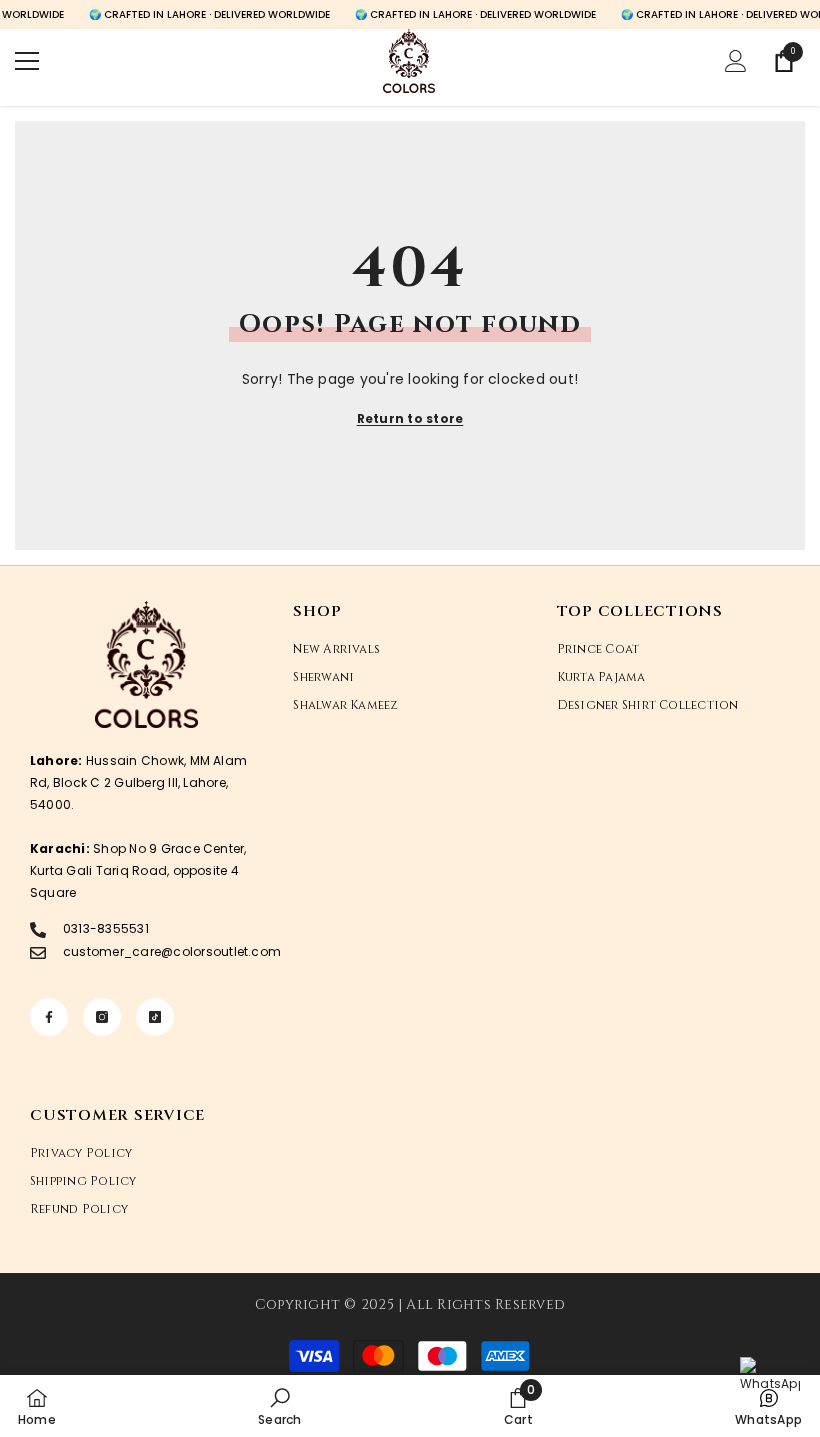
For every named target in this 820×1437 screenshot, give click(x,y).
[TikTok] (155, 1017)
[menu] (27, 61)
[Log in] (736, 61)
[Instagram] (102, 1017)
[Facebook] (49, 1017)
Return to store (410, 418)
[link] (279, 1406)
